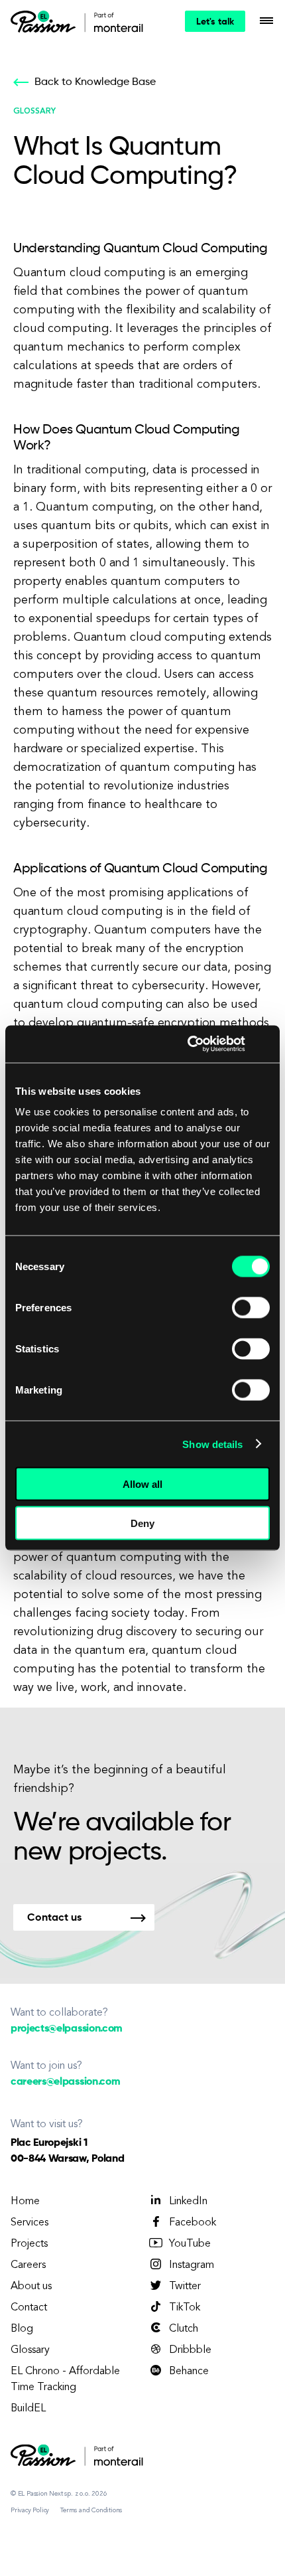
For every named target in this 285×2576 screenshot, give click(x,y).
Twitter (185, 2287)
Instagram (192, 2265)
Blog (22, 2329)
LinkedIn (188, 2202)
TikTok (185, 2308)
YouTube (190, 2244)
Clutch (184, 2329)
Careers (28, 2265)
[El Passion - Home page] (46, 21)
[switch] (251, 1308)
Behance (189, 2372)
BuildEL (28, 2409)
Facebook (193, 2223)
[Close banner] (265, 1044)
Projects (29, 2244)
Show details (212, 1444)
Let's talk (215, 22)
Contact (29, 2308)
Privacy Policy (30, 2510)
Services (29, 2223)
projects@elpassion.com (67, 2029)
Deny (142, 1523)
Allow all (142, 1484)
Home (25, 2202)
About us (31, 2287)
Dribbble (190, 2350)
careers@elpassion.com (65, 2082)
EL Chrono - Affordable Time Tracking (65, 2379)
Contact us (54, 1918)
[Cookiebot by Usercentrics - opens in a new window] (188, 1044)
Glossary (30, 2350)
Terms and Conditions (91, 2510)
